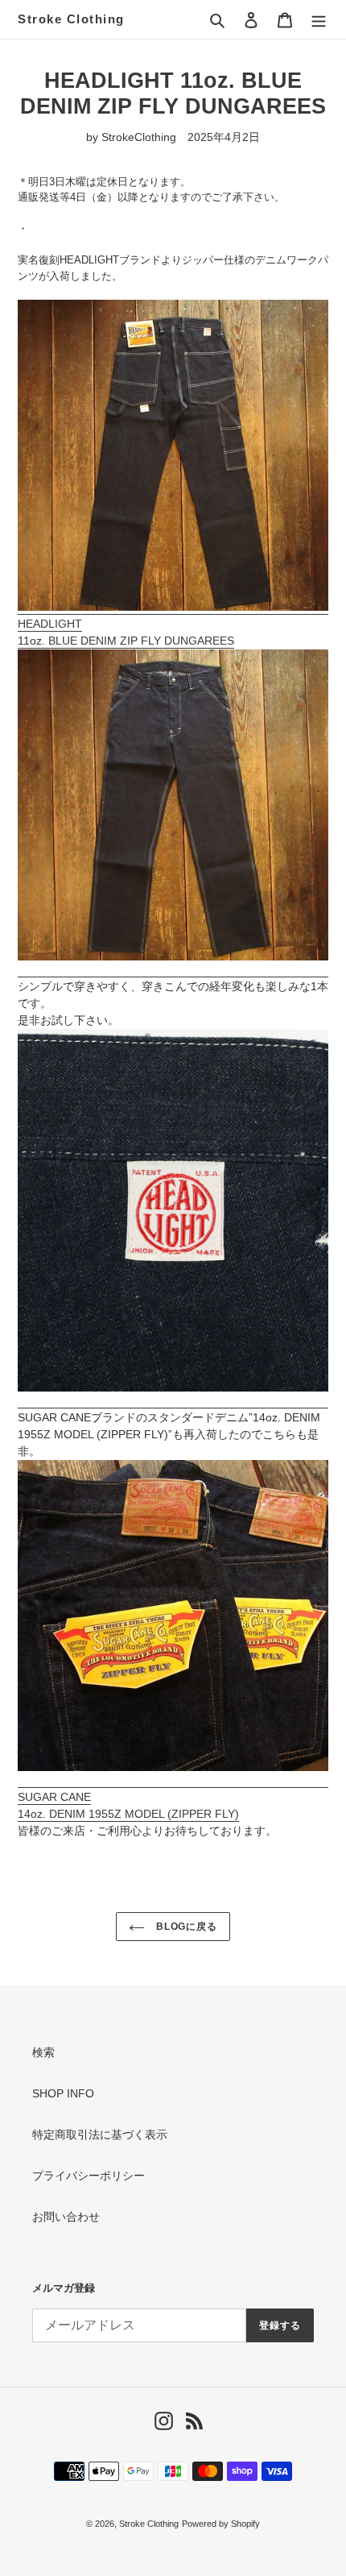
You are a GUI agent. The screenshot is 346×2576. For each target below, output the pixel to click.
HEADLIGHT (50, 624)
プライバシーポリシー (89, 2176)
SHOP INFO (63, 2093)
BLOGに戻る (185, 1927)
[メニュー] (319, 19)
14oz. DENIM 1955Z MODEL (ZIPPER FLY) (128, 1814)
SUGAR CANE (54, 1797)
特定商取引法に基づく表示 (100, 2134)
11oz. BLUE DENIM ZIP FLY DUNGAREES (126, 641)
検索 (43, 2052)
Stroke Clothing (71, 19)
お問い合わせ (66, 2217)
